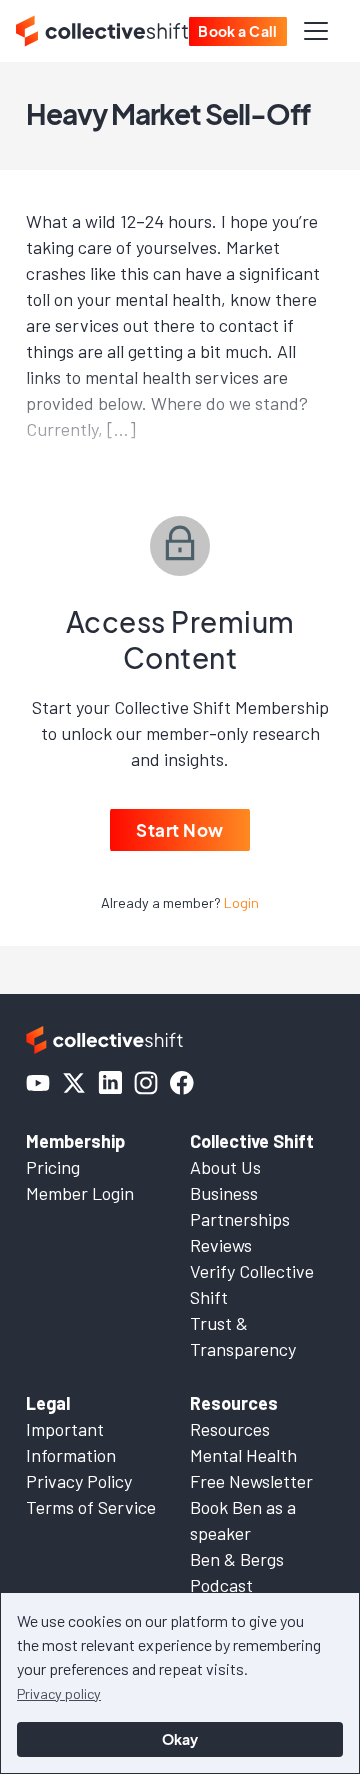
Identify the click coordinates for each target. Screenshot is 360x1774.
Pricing (53, 1167)
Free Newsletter (251, 1481)
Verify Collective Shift (252, 1284)
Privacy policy (59, 1693)
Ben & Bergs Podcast (237, 1572)
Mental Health (243, 1455)
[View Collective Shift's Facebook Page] (182, 1083)
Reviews (221, 1245)
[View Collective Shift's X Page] (74, 1083)
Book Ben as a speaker (243, 1520)
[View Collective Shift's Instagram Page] (146, 1083)
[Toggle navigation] (316, 31)
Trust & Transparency (243, 1336)
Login (241, 902)
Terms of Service (91, 1507)
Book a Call (238, 31)
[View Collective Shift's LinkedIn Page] (110, 1083)
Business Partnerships (240, 1206)
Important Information (71, 1442)
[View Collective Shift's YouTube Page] (38, 1083)
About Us (225, 1167)
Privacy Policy (79, 1481)
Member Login (80, 1193)
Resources (230, 1429)
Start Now (180, 830)
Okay (180, 1739)
